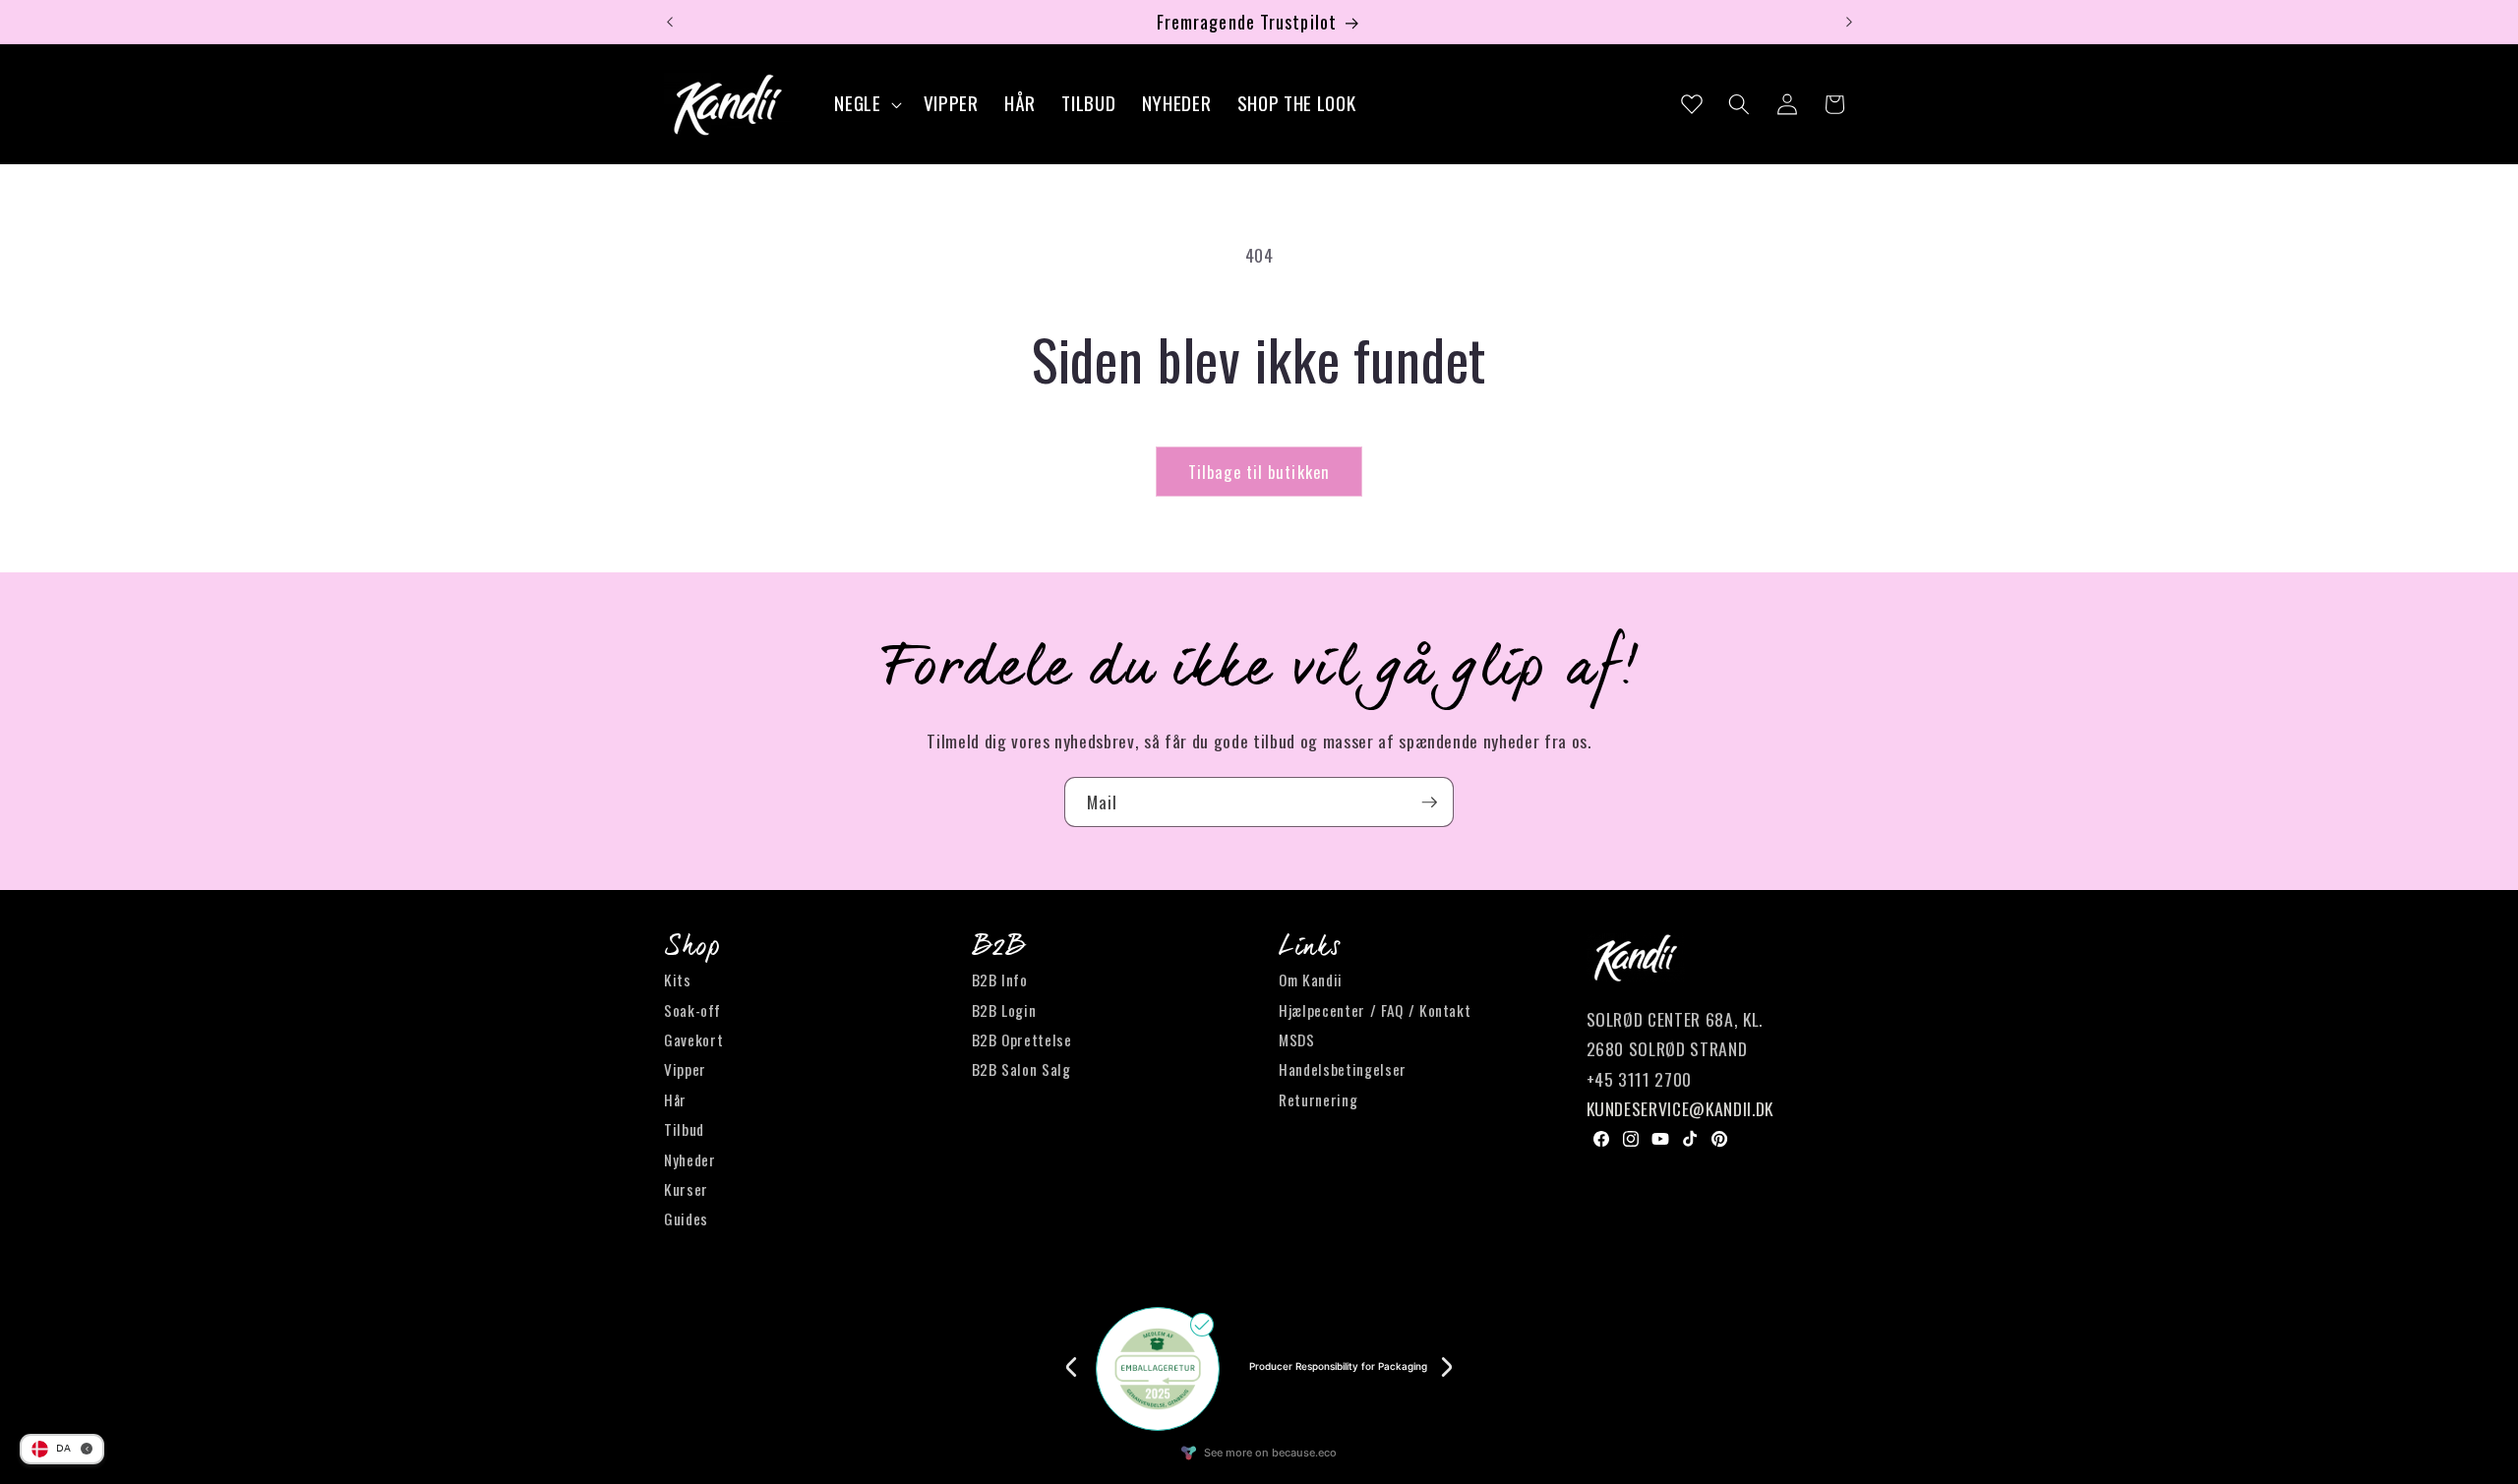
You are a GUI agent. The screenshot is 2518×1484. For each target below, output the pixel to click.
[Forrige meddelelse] (670, 22)
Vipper (685, 1070)
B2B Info (1000, 980)
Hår (675, 1099)
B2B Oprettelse (1022, 1039)
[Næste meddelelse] (1849, 22)
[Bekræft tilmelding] (1429, 802)
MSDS (1297, 1039)
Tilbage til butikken (1259, 472)
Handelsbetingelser (1343, 1070)
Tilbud (684, 1130)
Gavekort (693, 1039)
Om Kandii (1311, 980)
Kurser (686, 1189)
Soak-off (692, 1010)
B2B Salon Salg (1021, 1070)
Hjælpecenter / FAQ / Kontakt (1375, 1010)
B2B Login (1004, 1010)
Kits (678, 980)
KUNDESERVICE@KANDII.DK (1680, 1109)
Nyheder (690, 1159)
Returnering (1318, 1099)
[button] (866, 105)
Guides (686, 1219)
